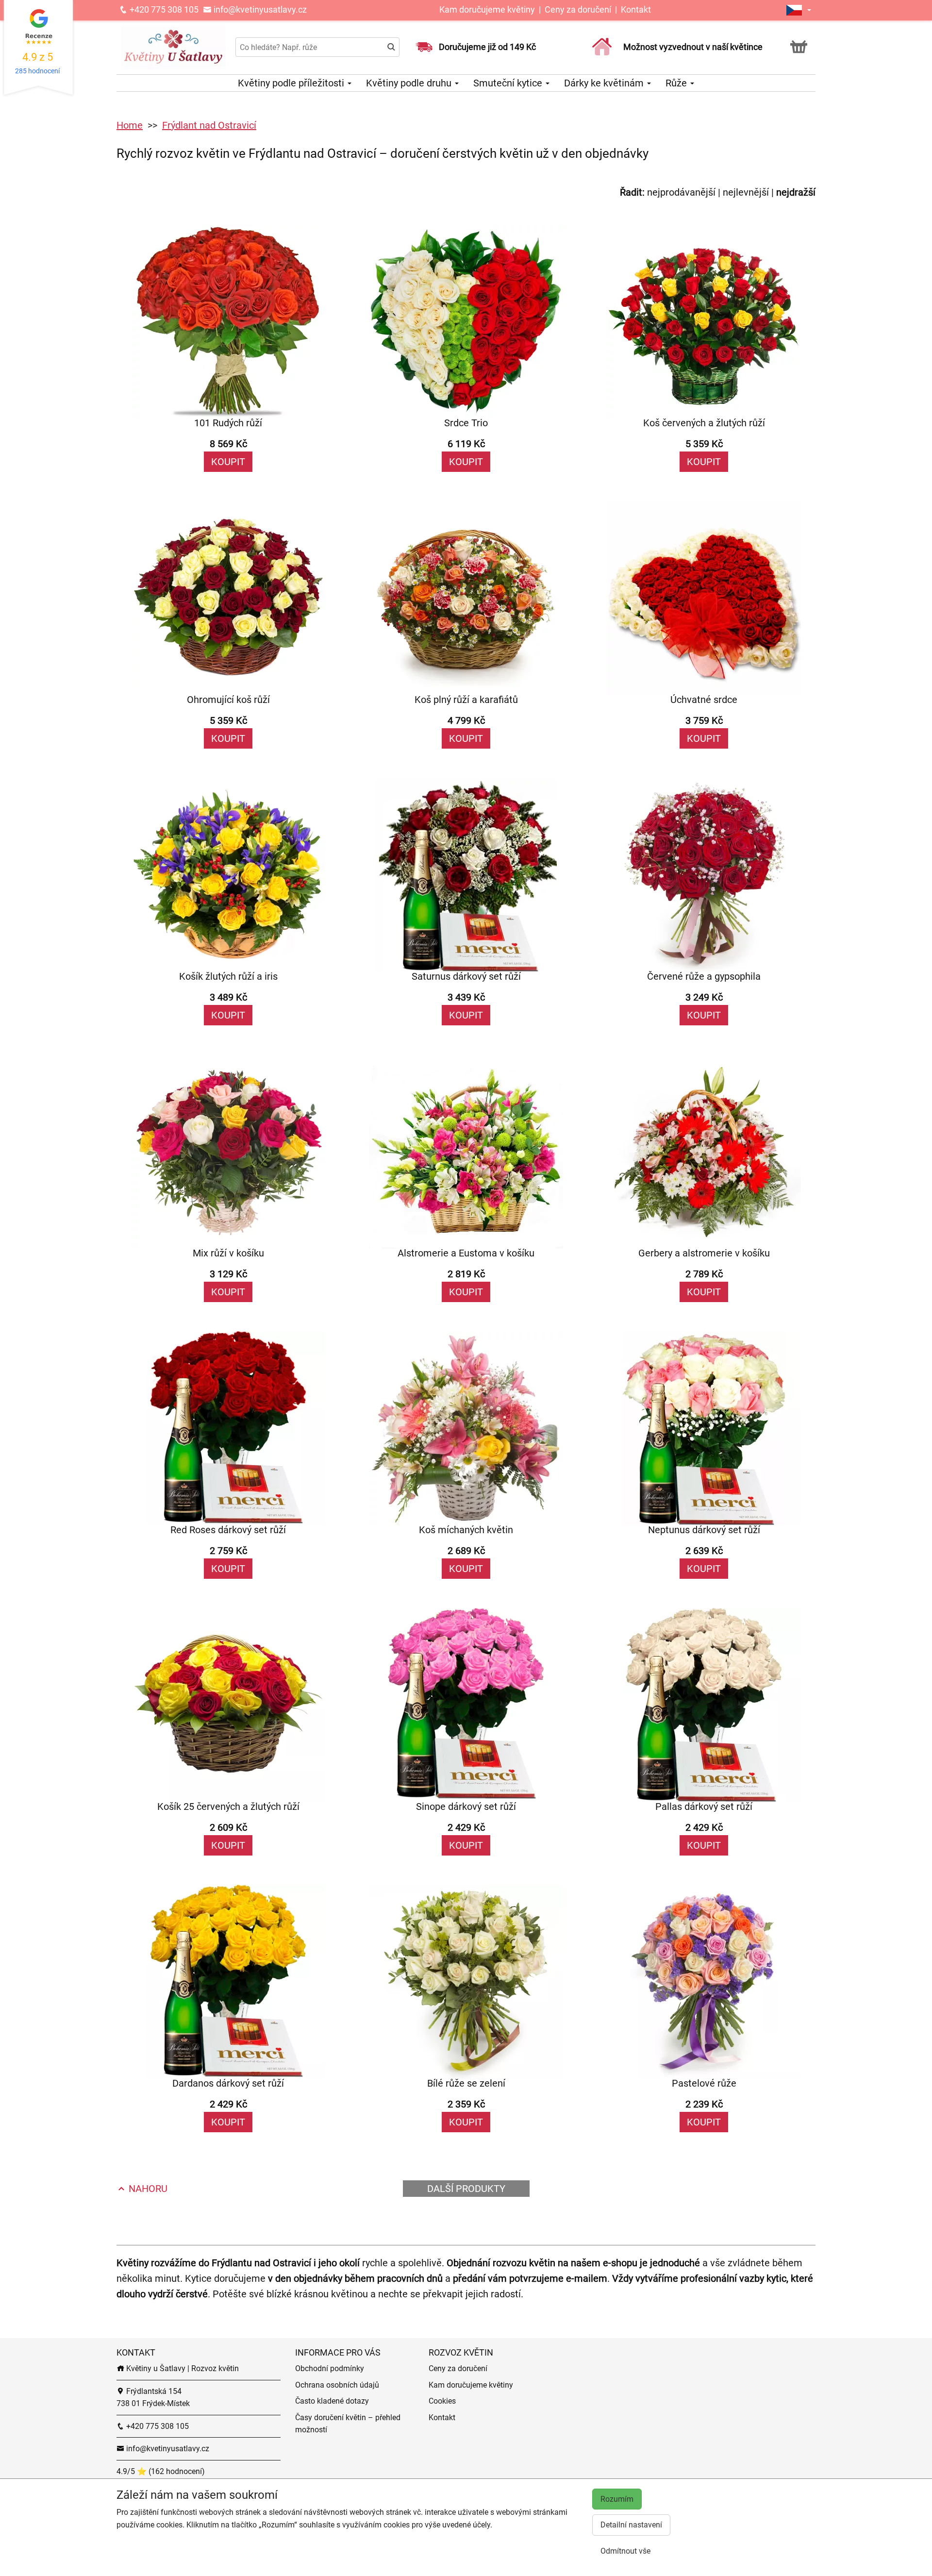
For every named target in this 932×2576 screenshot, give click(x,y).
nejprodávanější (681, 192)
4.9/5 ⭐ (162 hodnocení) (161, 2471)
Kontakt (636, 9)
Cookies (442, 2401)
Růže (677, 83)
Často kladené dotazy (332, 2401)
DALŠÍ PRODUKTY (466, 2189)
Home (130, 125)
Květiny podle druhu (410, 83)
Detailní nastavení (631, 2525)
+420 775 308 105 (163, 9)
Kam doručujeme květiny (487, 9)
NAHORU (147, 2189)
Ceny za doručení (578, 9)
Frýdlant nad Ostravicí (209, 125)
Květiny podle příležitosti (292, 83)
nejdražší (796, 192)
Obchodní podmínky (330, 2368)
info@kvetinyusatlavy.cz (259, 9)
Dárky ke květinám (605, 83)
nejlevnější (746, 192)
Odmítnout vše (625, 2551)
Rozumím (617, 2499)
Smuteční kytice (509, 83)
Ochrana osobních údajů (337, 2385)
